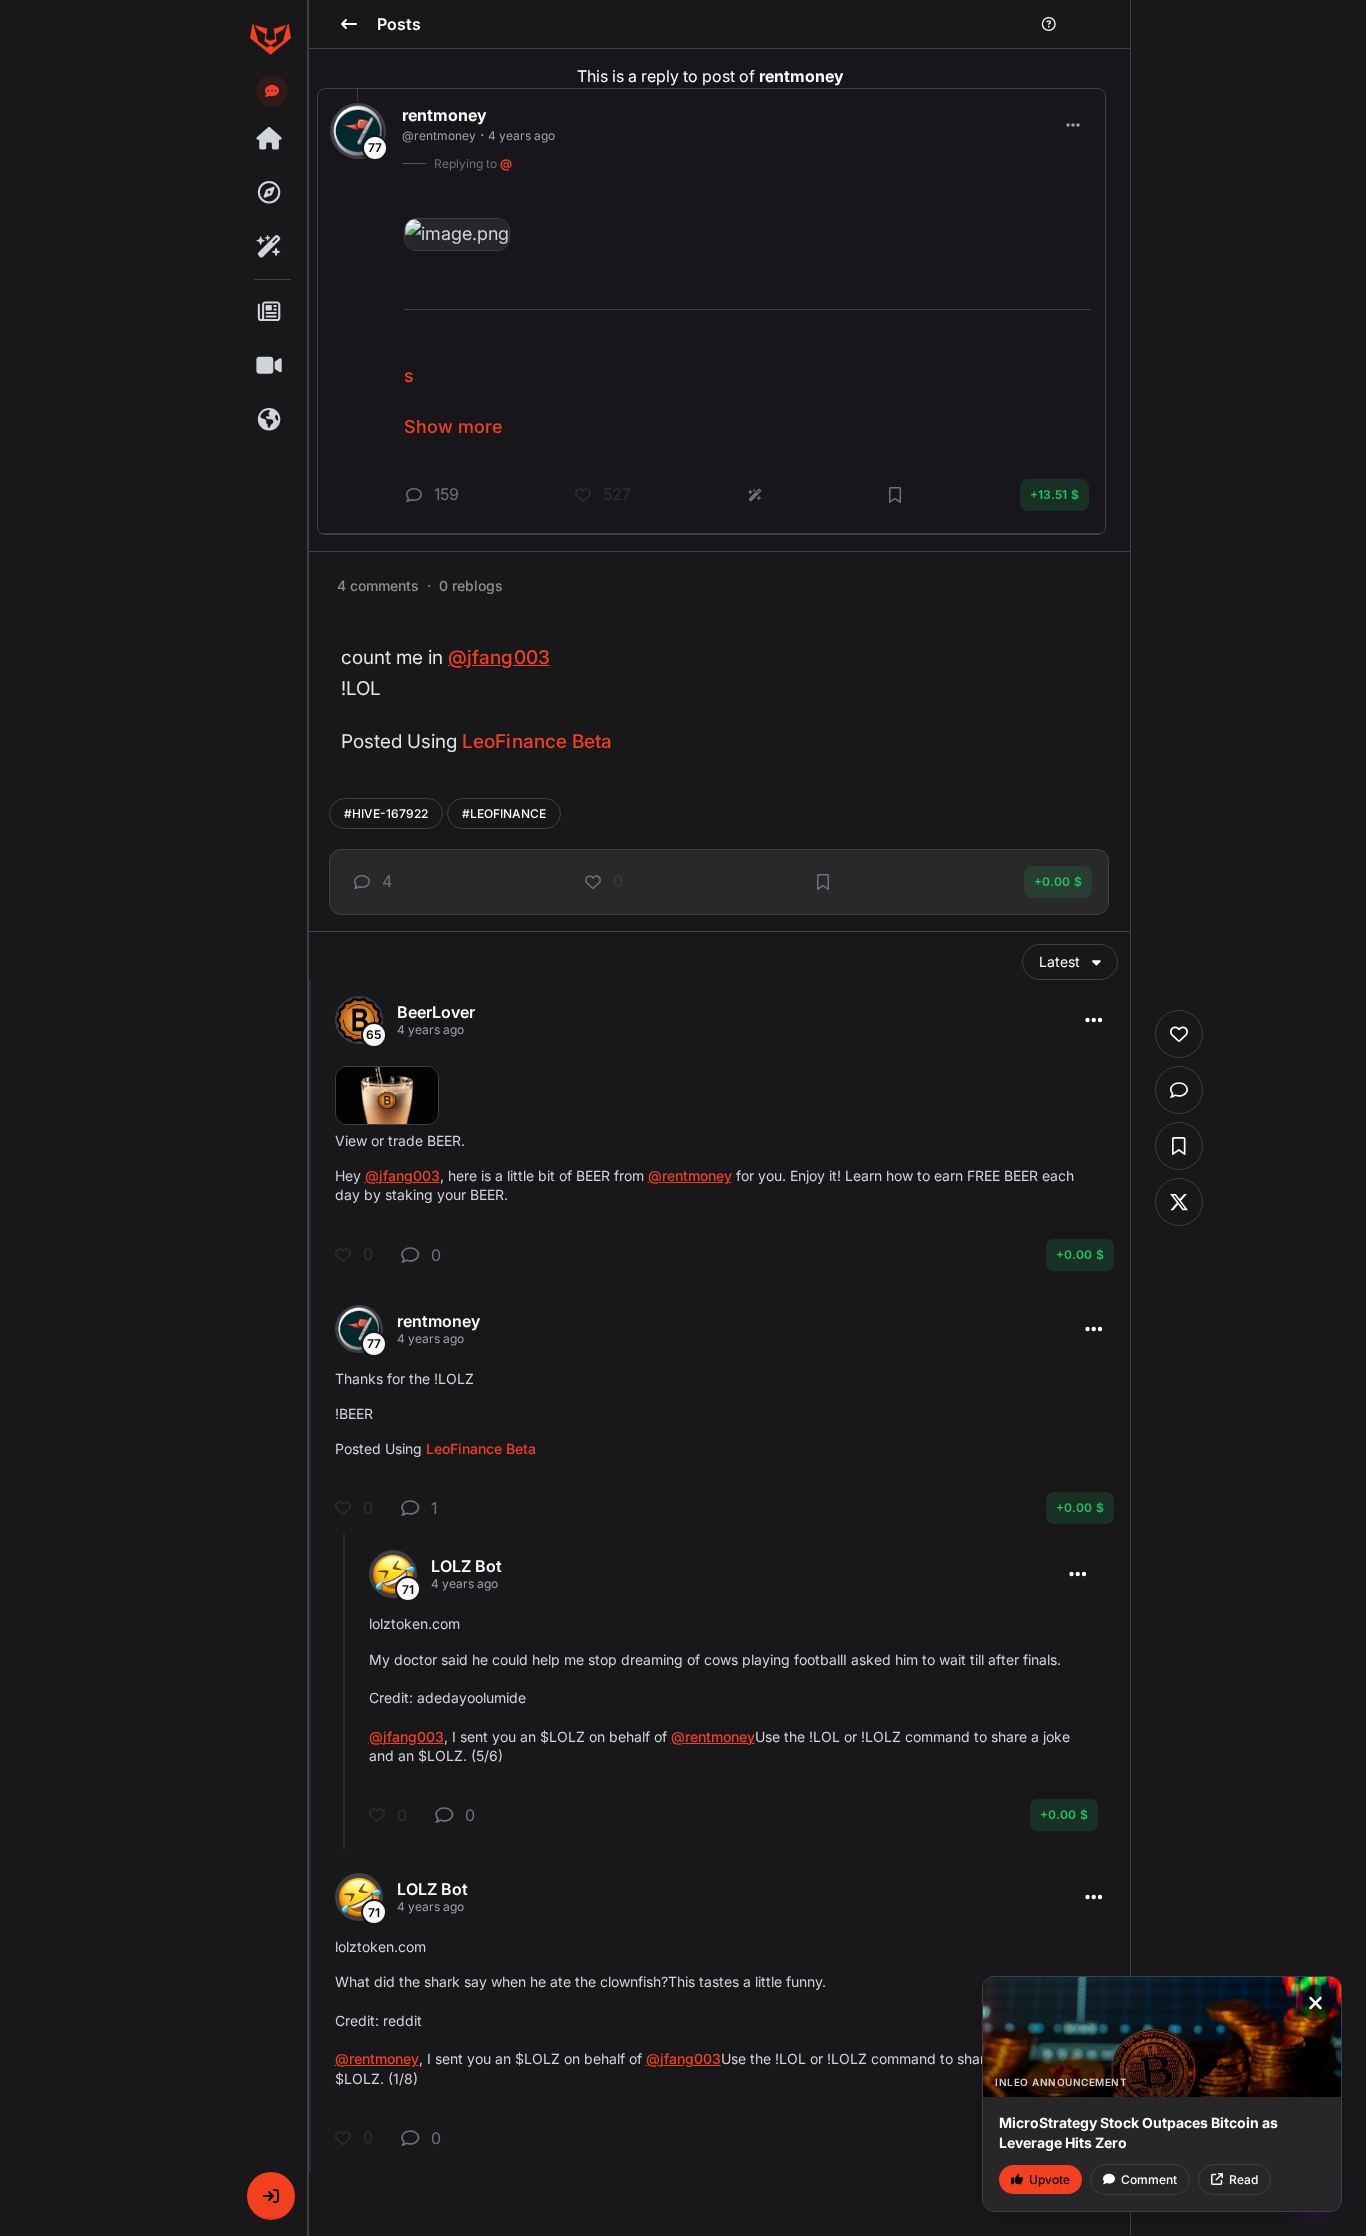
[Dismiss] (1315, 2003)
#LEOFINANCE (504, 813)
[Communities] (270, 420)
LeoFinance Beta (537, 741)
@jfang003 (499, 657)
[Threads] (270, 139)
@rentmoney (690, 1175)
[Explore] (270, 193)
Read (1243, 2179)
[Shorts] (270, 366)
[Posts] (270, 312)
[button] (271, 2196)
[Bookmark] (823, 882)
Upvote (1049, 2179)
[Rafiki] (270, 247)
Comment (1149, 2179)
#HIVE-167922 (386, 813)
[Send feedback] (272, 91)
